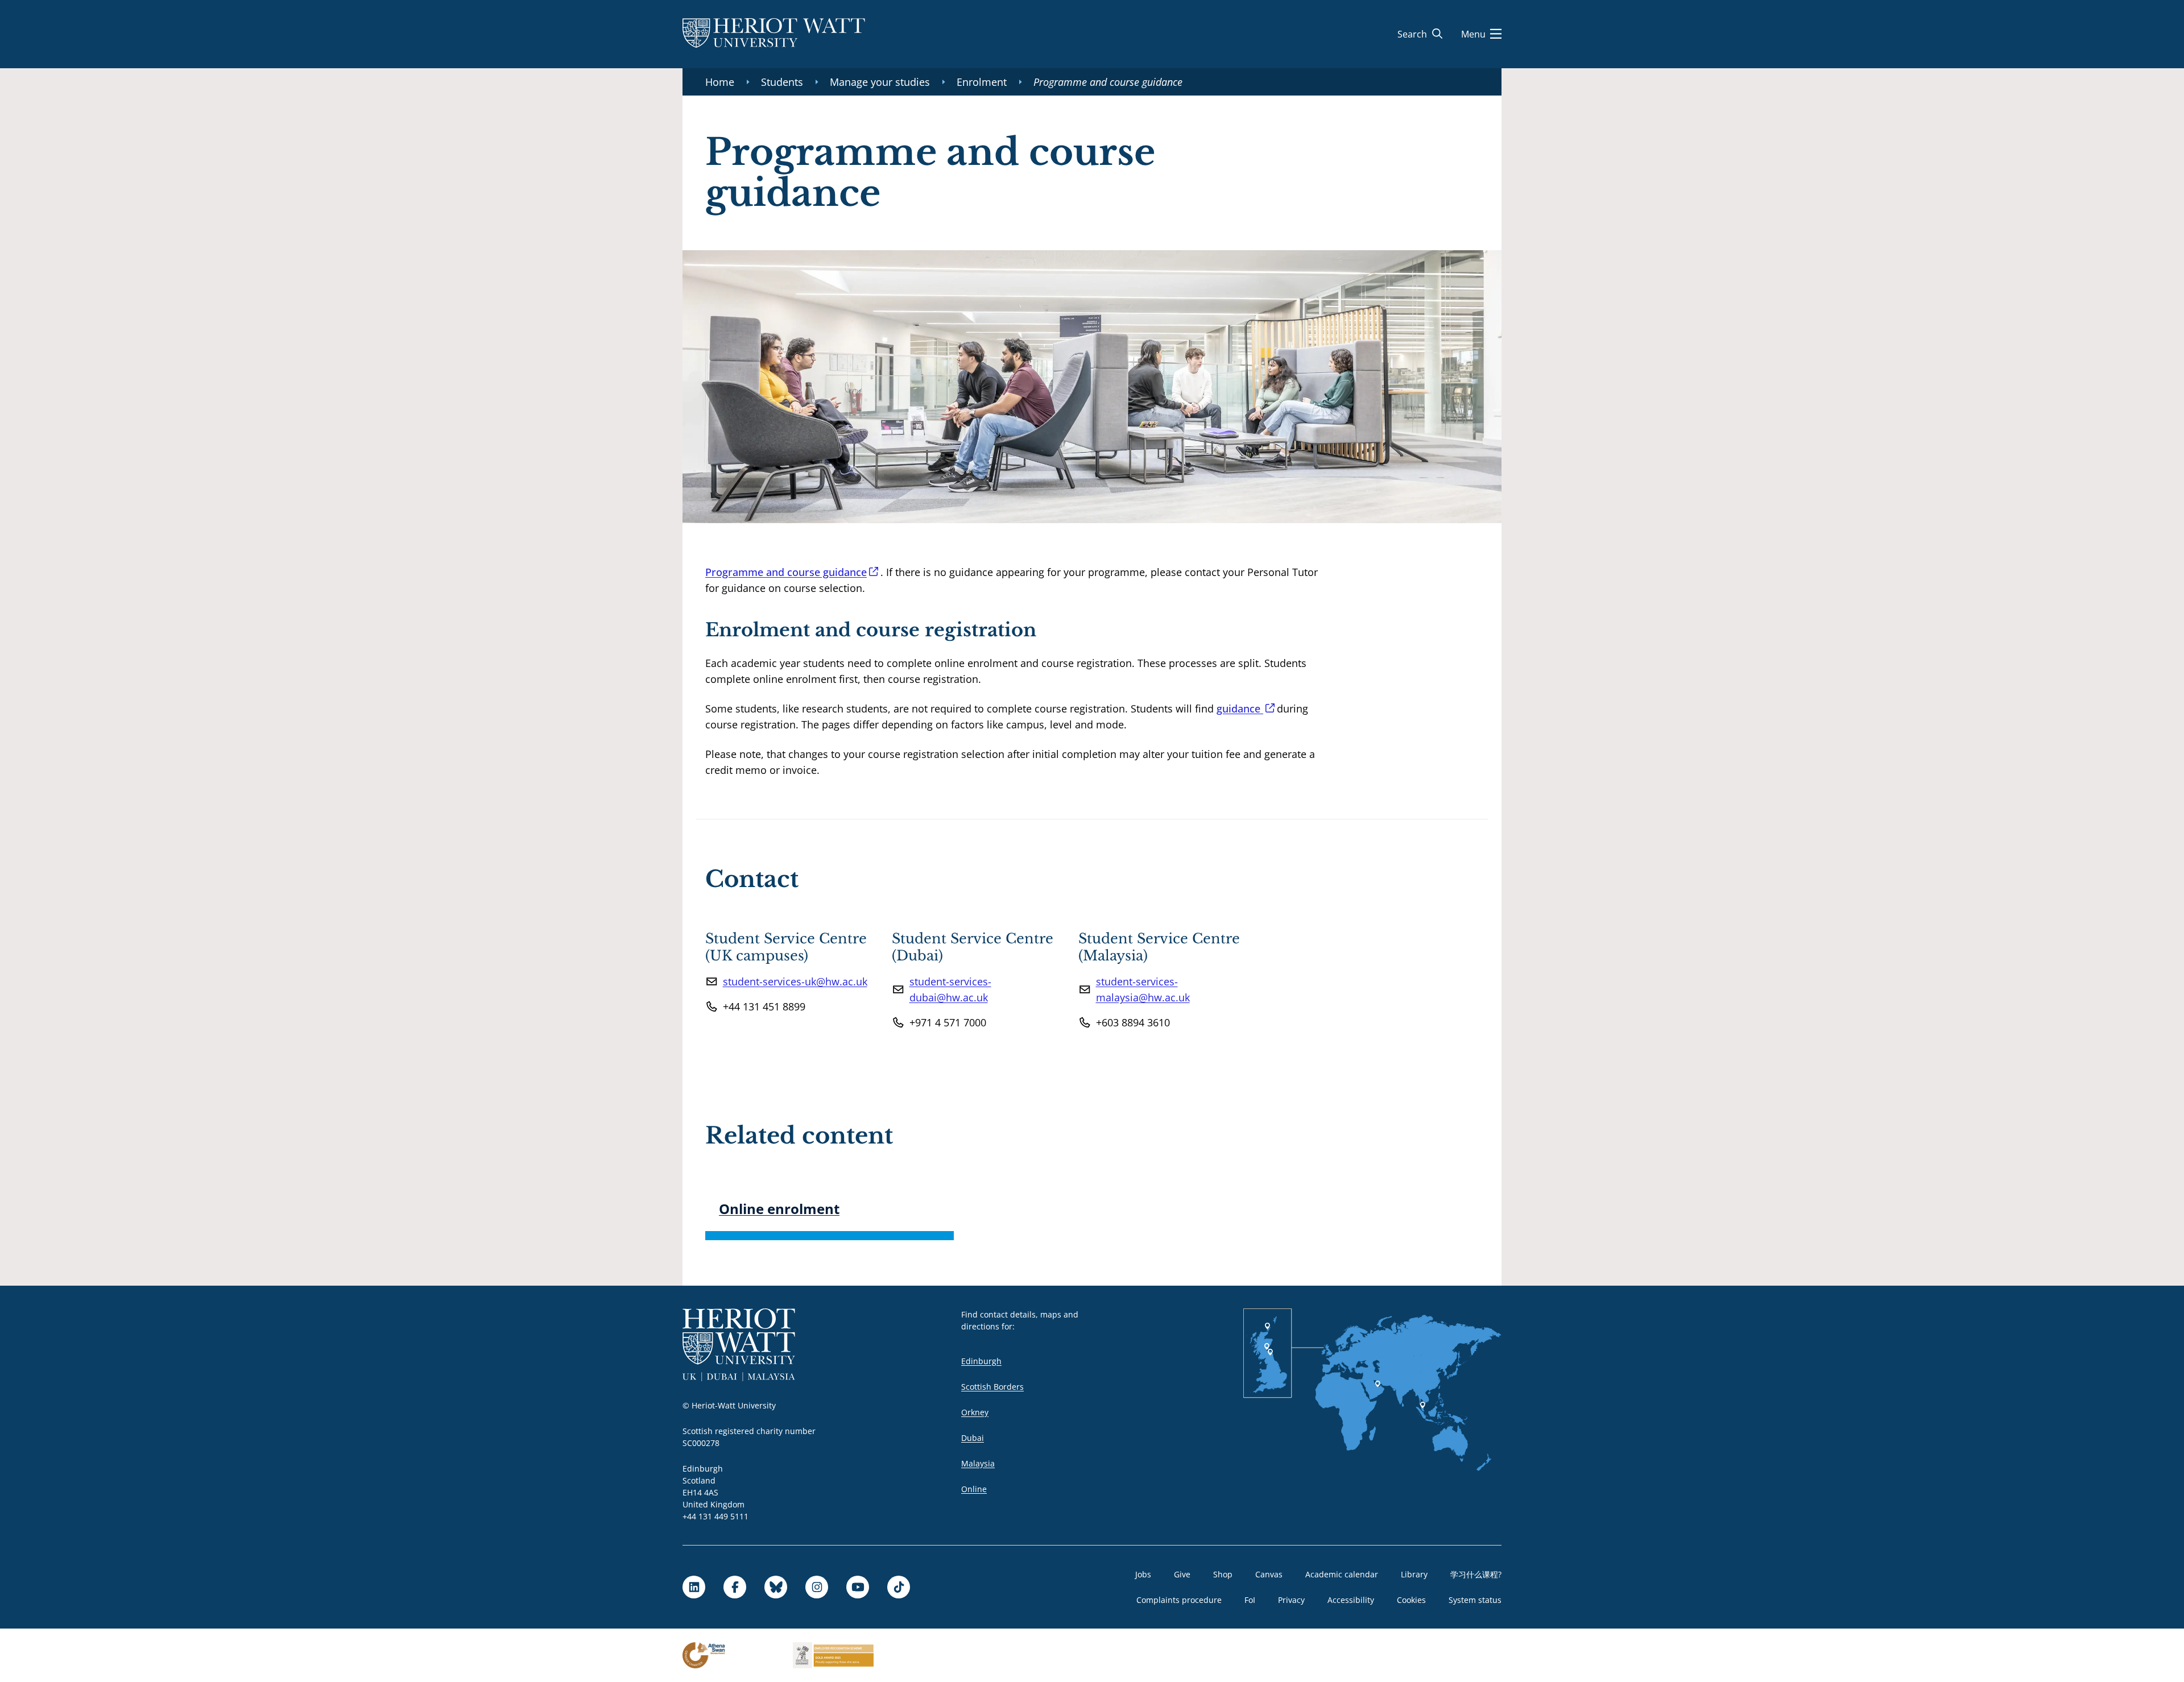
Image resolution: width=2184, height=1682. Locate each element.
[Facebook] (735, 1587)
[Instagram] (817, 1587)
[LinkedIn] (694, 1587)
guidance (1240, 709)
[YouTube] (858, 1587)
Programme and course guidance (786, 572)
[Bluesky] (776, 1587)
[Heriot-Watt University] (774, 34)
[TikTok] (899, 1587)
